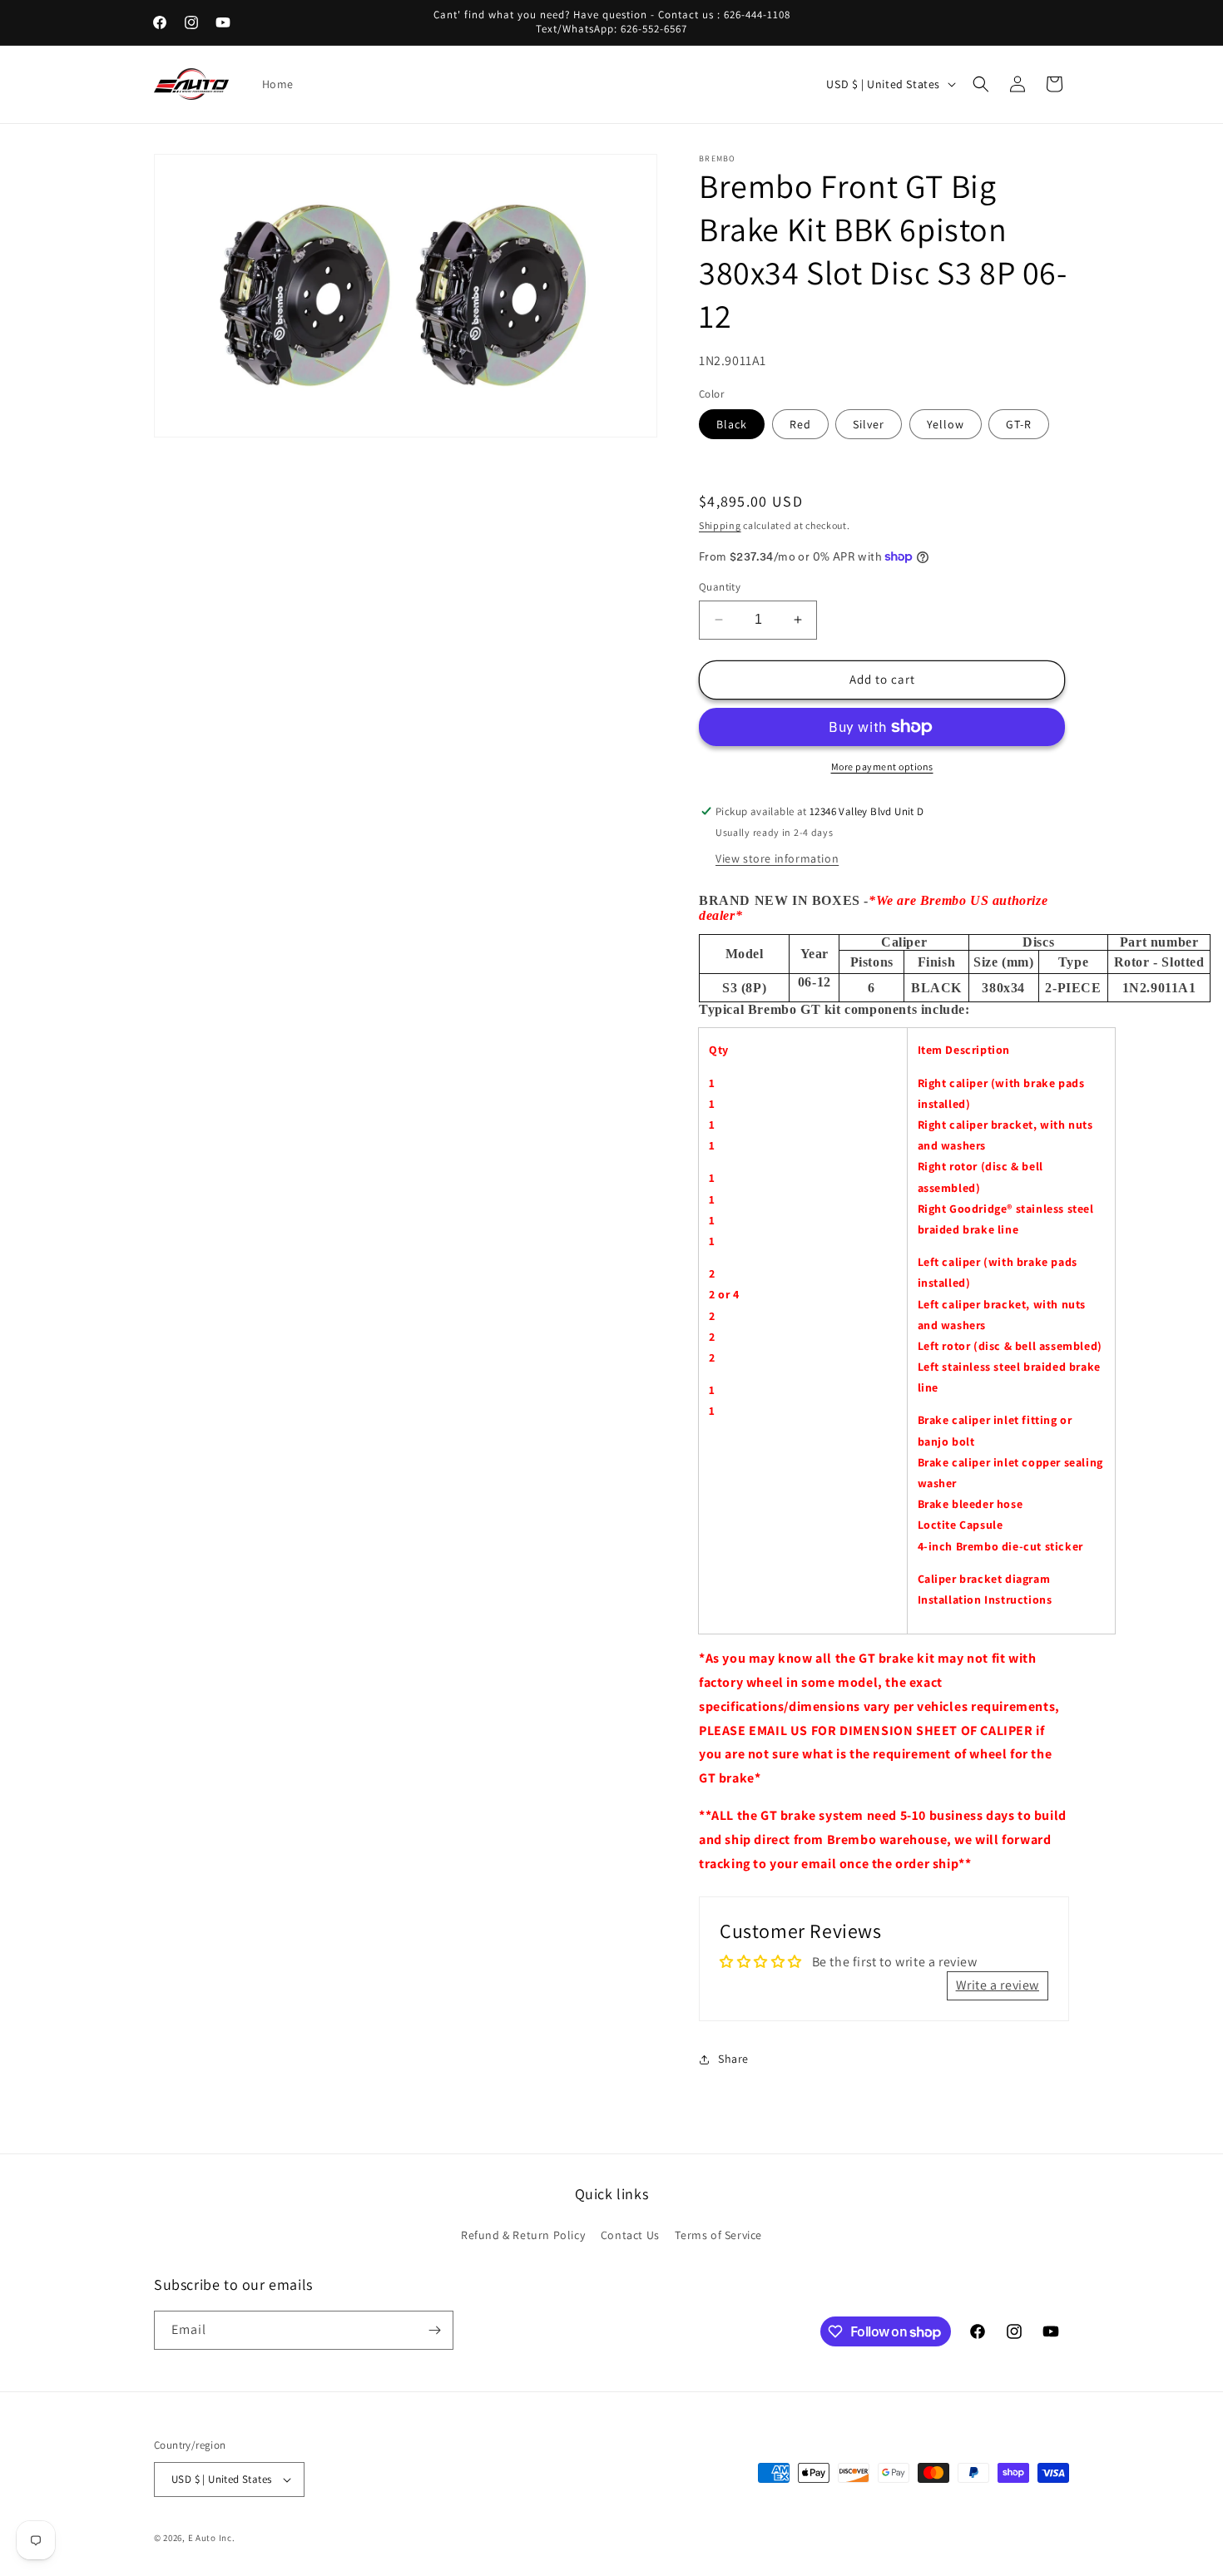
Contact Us (630, 2235)
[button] (981, 84)
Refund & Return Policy (523, 2235)
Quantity (720, 587)
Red (800, 424)
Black (732, 424)
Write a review (998, 1985)
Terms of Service (718, 2235)
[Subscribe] (434, 2330)
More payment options (882, 766)
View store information (777, 858)
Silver (869, 424)
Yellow (946, 424)
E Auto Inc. (212, 2538)
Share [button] (733, 2059)
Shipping (720, 525)
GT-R (1019, 424)
